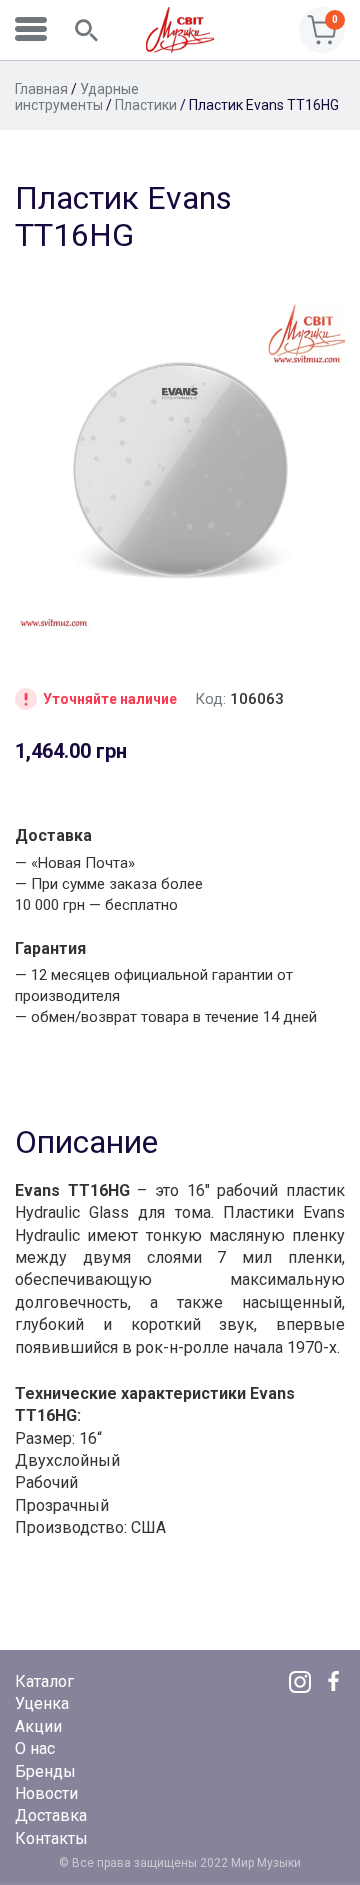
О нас (35, 1748)
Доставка (51, 1815)
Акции (38, 1726)
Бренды (45, 1771)
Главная (41, 89)
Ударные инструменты (77, 97)
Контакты (51, 1838)
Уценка (42, 1703)
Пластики (146, 105)
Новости (46, 1793)
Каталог (44, 1681)
